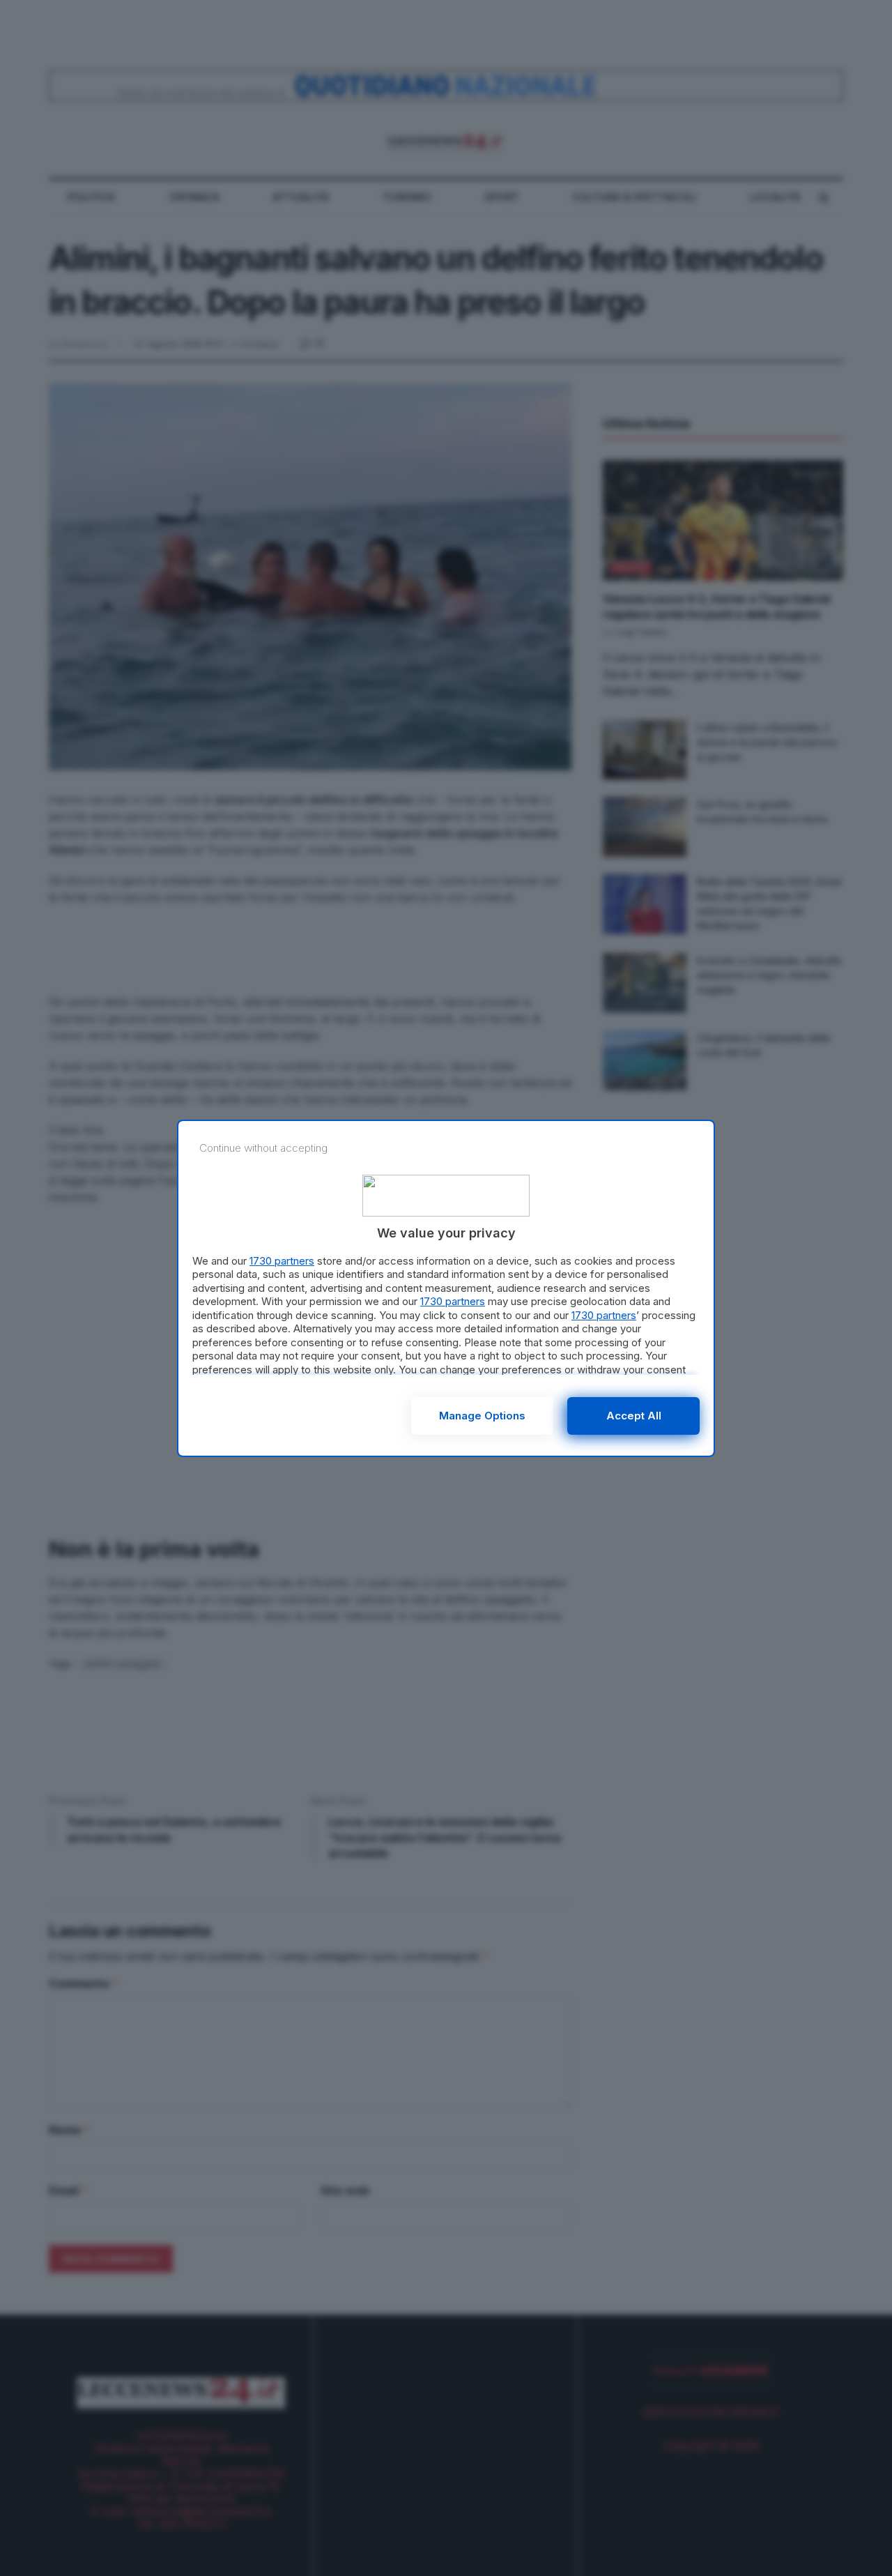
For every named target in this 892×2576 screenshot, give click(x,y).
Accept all (634, 1416)
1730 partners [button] (282, 1261)
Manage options (482, 1416)
